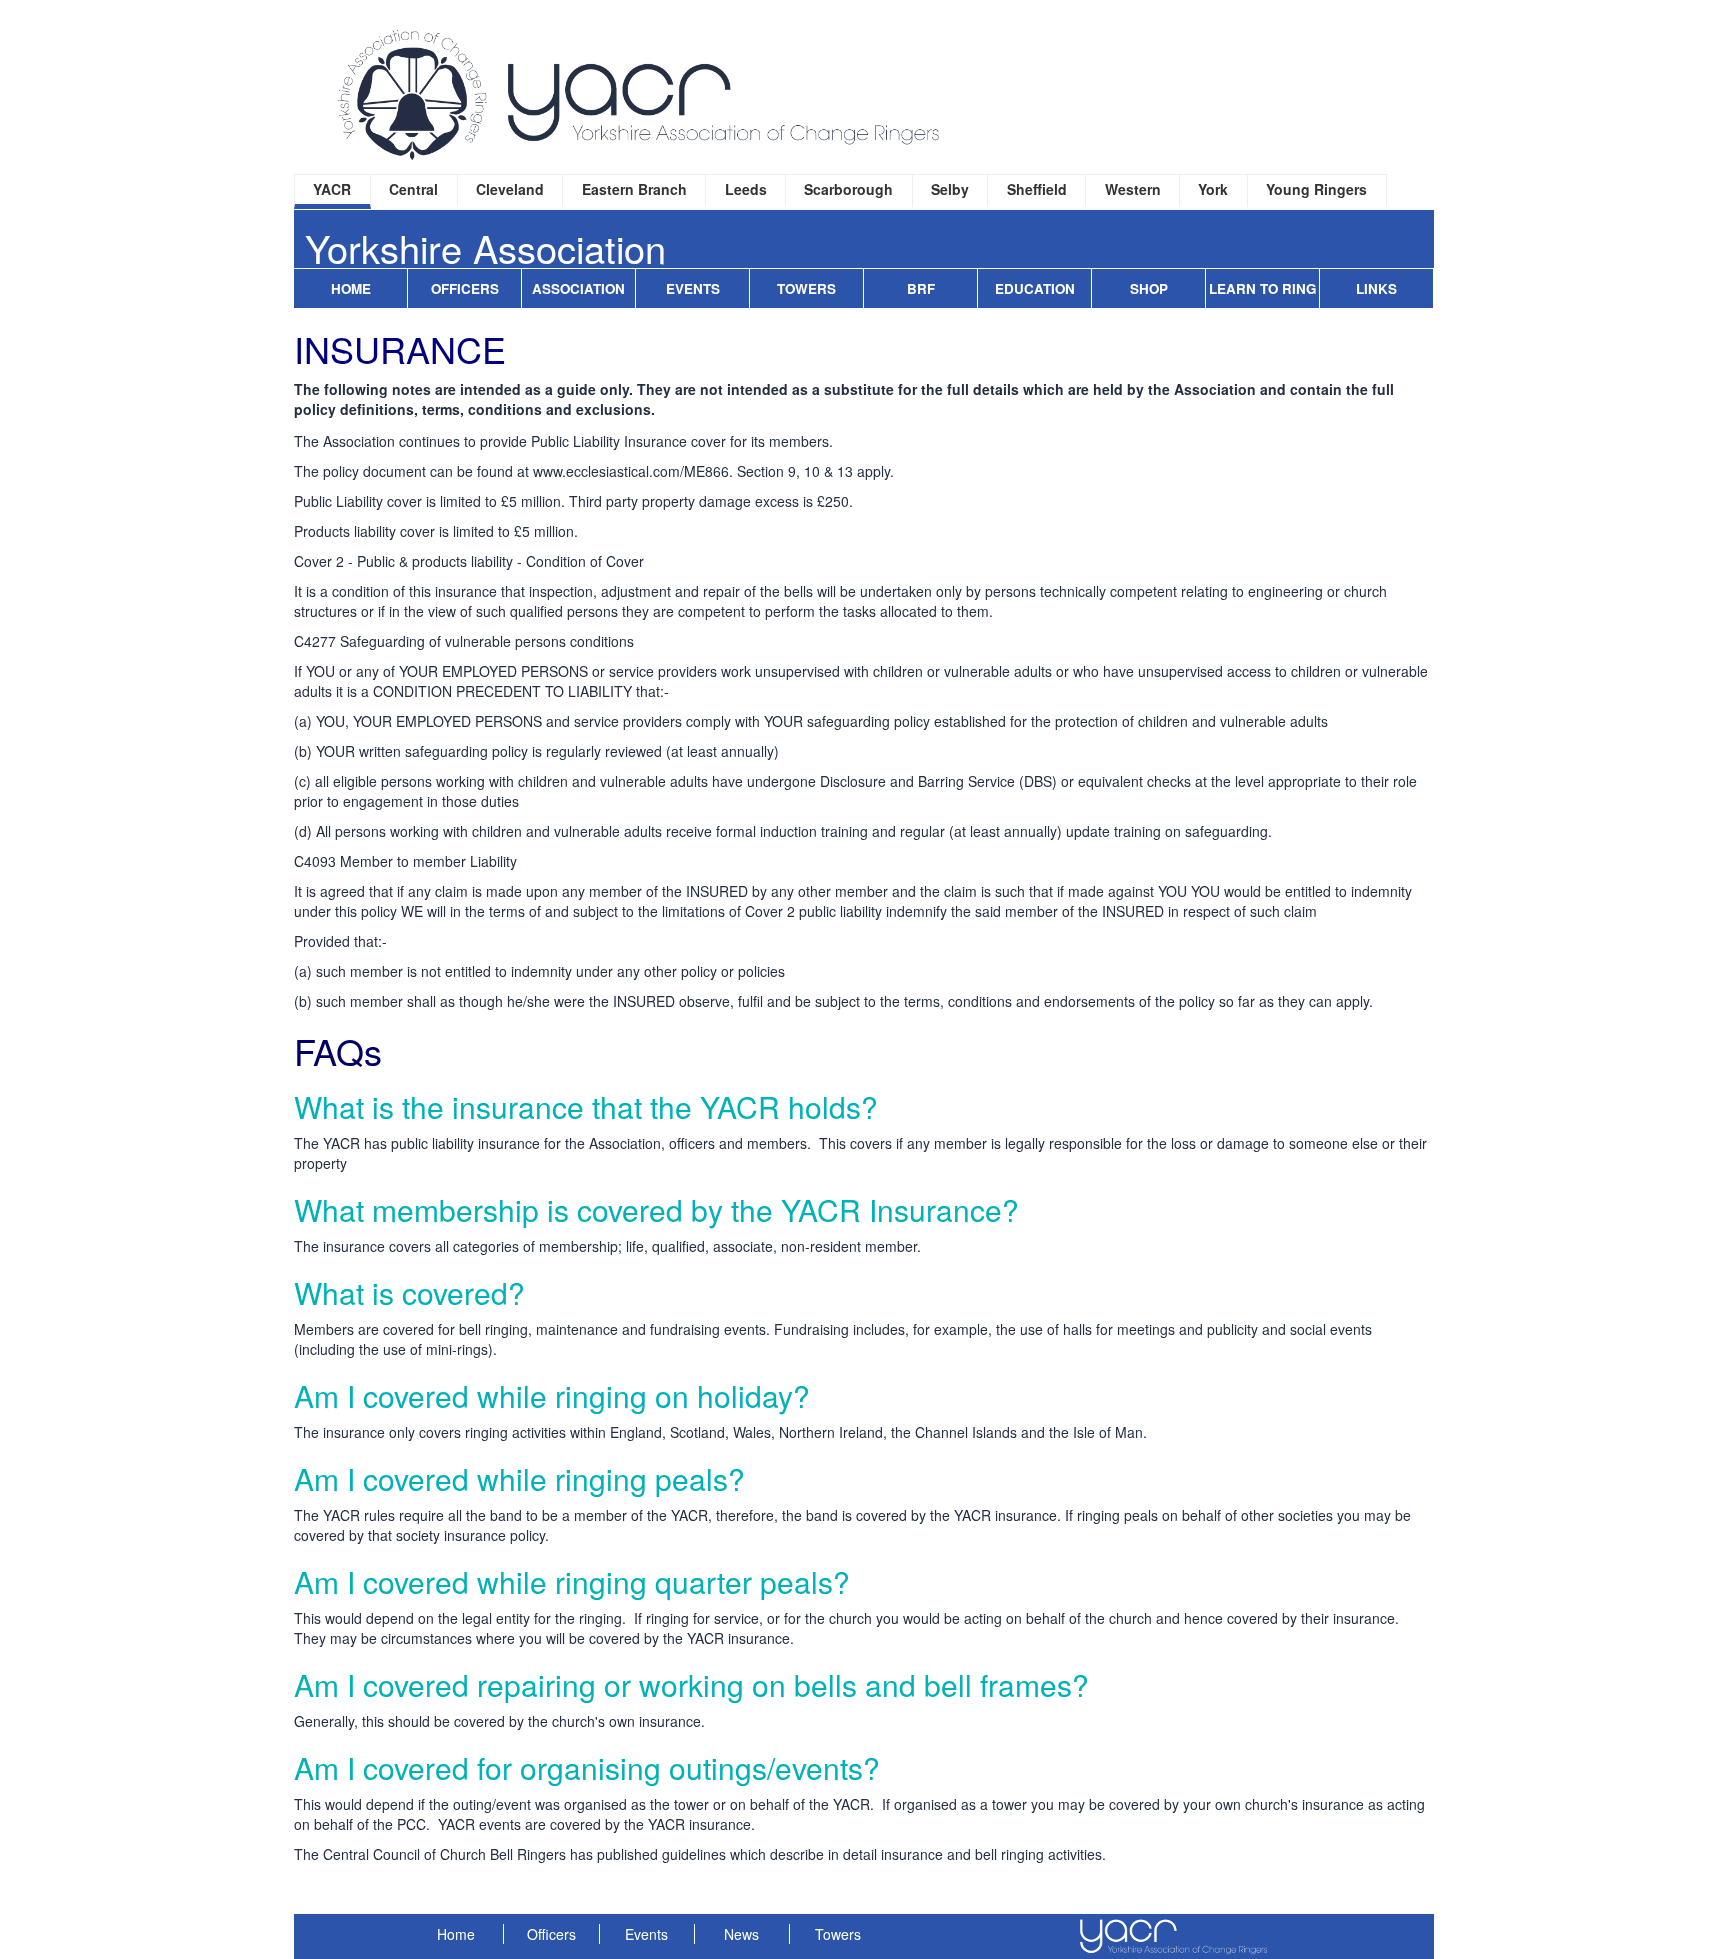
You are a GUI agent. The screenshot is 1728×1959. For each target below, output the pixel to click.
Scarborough (848, 189)
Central (413, 189)
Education (1035, 288)
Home (351, 288)
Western (1133, 189)
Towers (806, 288)
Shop (1149, 288)
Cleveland (510, 189)
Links (1376, 288)
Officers (465, 288)
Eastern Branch (634, 189)
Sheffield (1037, 189)
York (1213, 189)
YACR (332, 189)
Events (693, 288)
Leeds (746, 189)
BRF (921, 288)
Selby (950, 189)
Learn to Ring (1262, 288)
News (741, 1934)
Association (578, 288)
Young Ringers (1316, 189)
